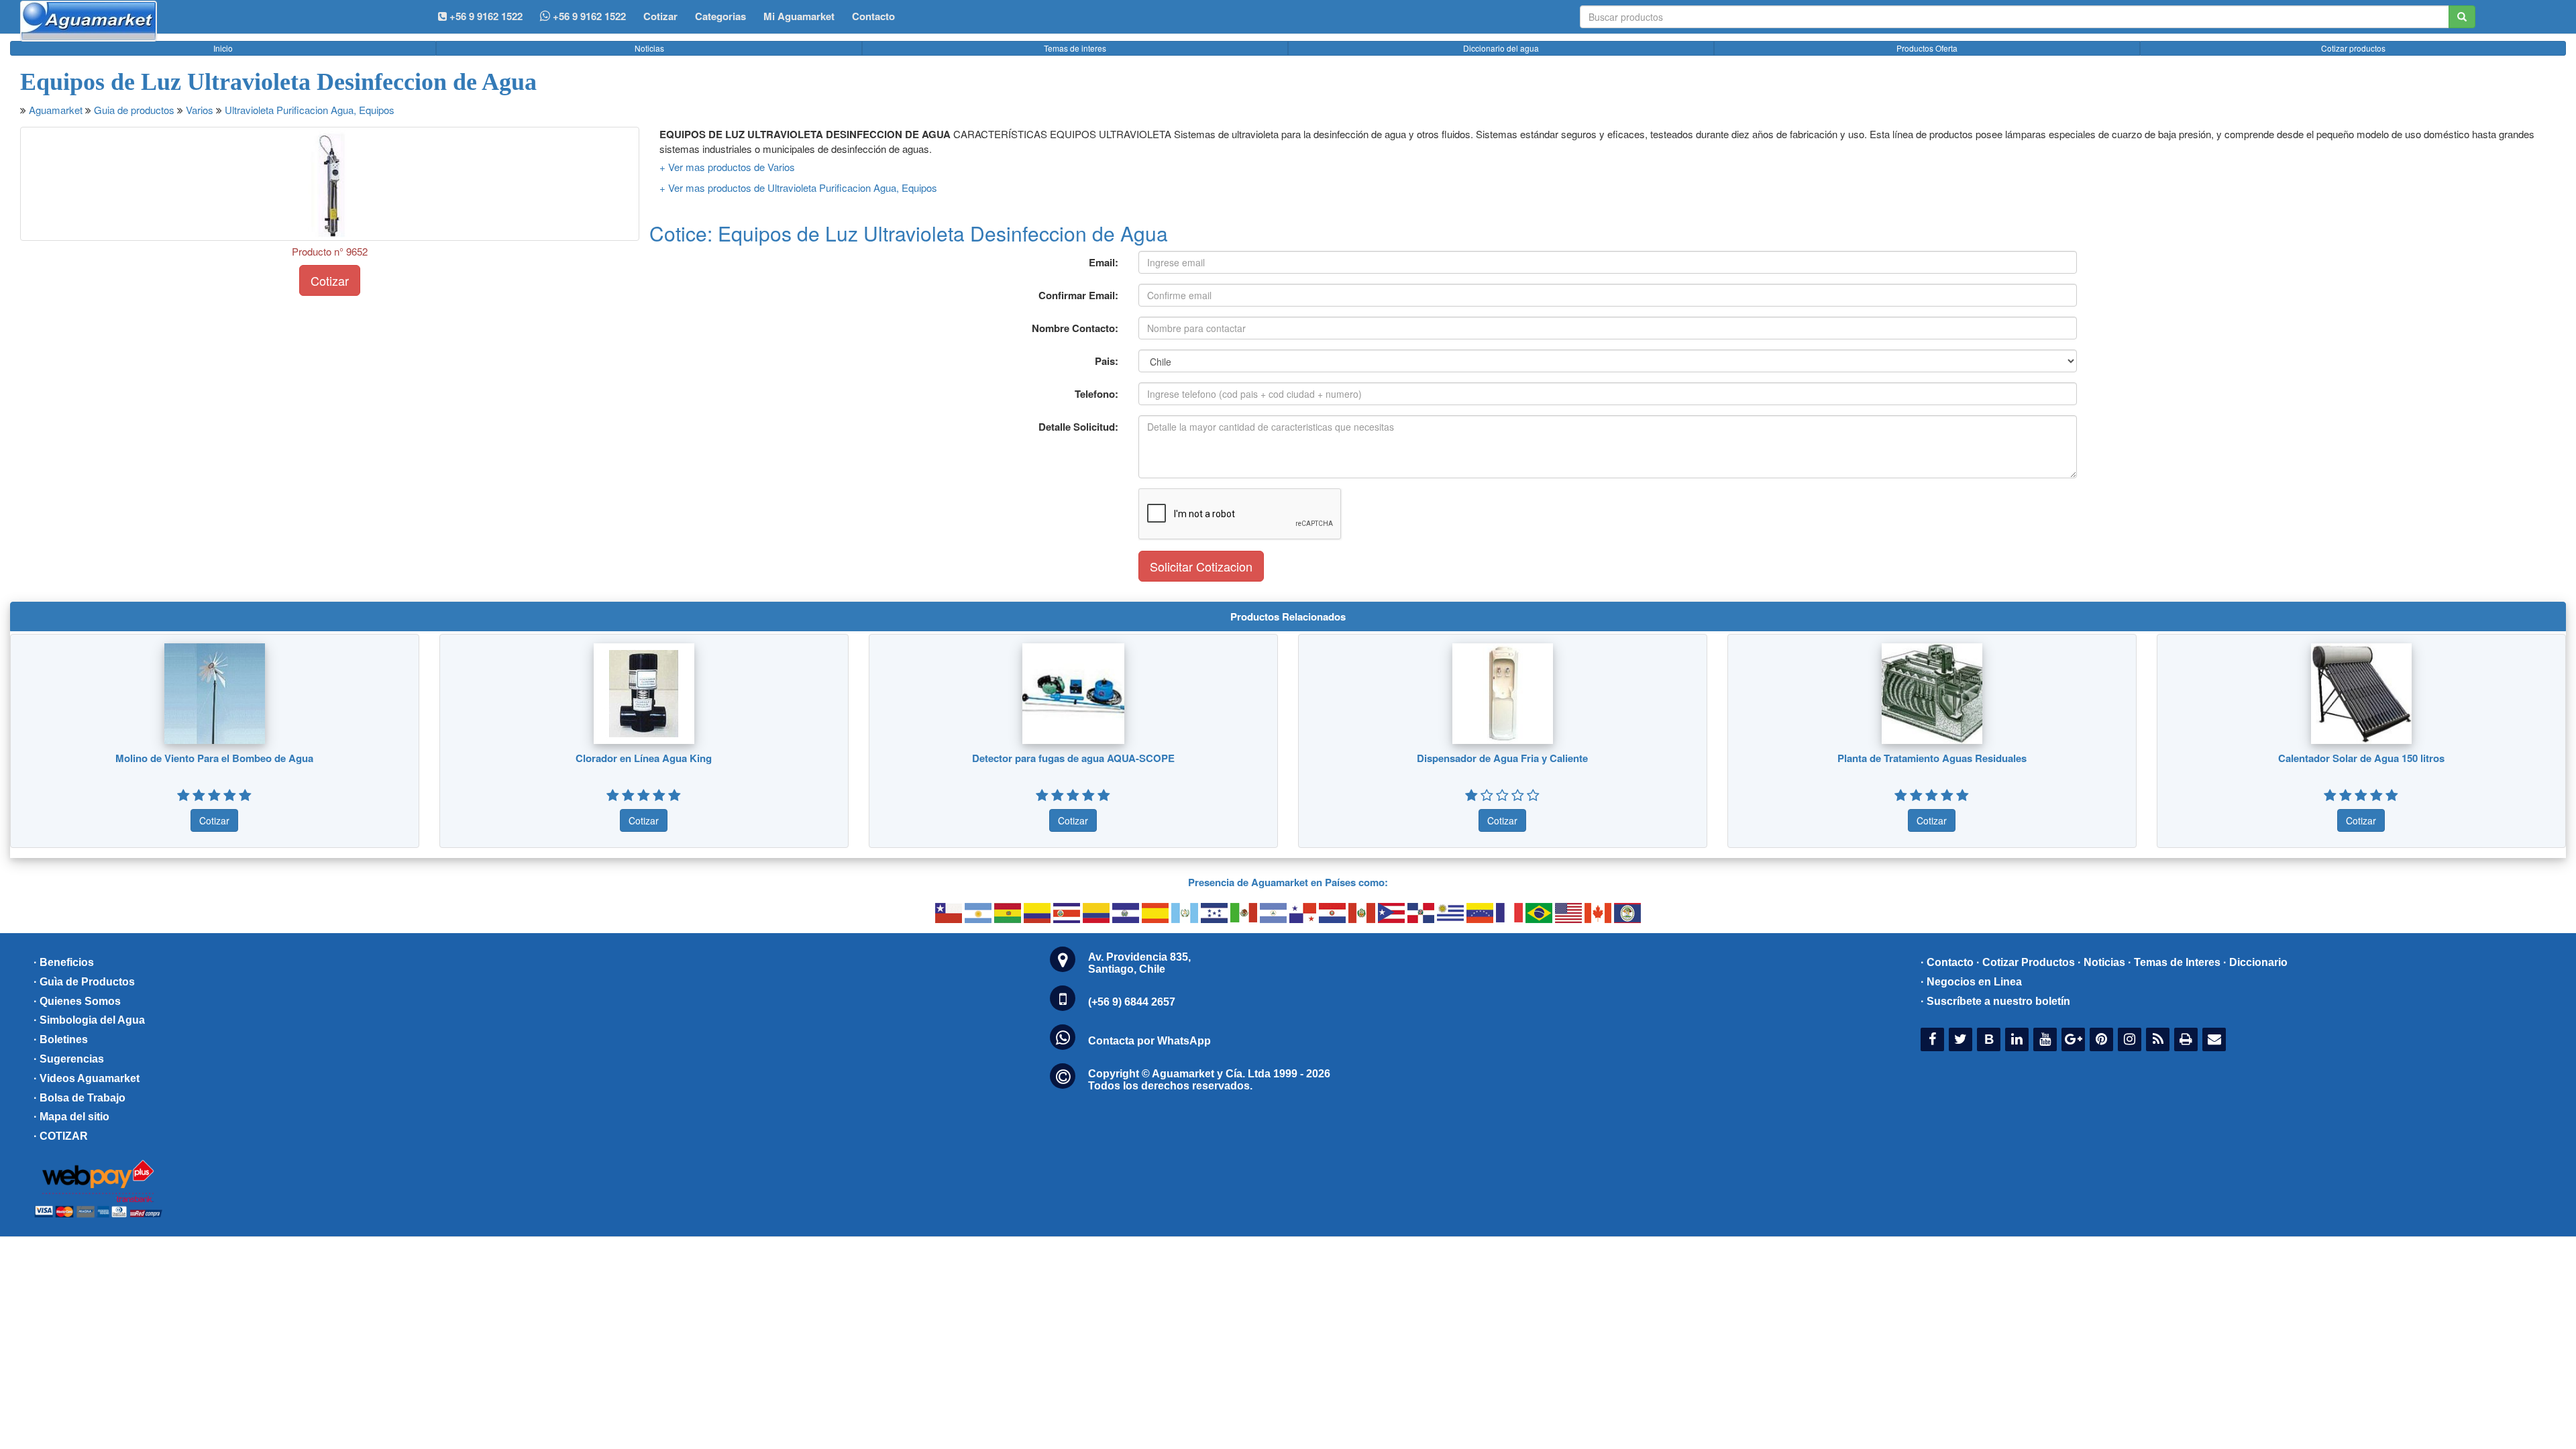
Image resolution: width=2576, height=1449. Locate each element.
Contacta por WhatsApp (1149, 1041)
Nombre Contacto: (1075, 328)
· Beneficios (64, 962)
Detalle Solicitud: (1078, 427)
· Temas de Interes (2174, 962)
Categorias (720, 16)
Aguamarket (56, 110)
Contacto (873, 16)
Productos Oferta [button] (1927, 48)
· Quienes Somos (77, 1001)
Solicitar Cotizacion (1201, 566)
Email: (1104, 262)
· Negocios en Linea (1971, 982)
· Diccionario (2255, 962)
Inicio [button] (223, 48)
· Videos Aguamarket (87, 1078)
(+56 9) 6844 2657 (1132, 1002)
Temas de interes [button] (1075, 48)
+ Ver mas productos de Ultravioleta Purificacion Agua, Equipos (798, 187)
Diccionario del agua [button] (1501, 48)
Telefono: (1096, 394)
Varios (200, 110)
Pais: (1107, 361)
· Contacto (1947, 962)
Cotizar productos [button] (2353, 48)
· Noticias (2101, 962)
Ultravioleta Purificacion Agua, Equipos (310, 110)
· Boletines (61, 1039)
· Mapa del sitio (71, 1117)
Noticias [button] (649, 48)
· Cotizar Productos (2026, 962)
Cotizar (660, 16)
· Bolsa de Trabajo (79, 1098)
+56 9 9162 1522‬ (485, 16)
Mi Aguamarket (799, 16)
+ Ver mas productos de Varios (727, 167)
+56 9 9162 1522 (588, 16)
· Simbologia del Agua (89, 1020)
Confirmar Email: (1078, 295)
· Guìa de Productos (84, 982)
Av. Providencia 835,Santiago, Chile (1139, 963)
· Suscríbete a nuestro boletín (1995, 1001)
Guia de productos (134, 110)
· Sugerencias (69, 1059)
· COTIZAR (61, 1136)
